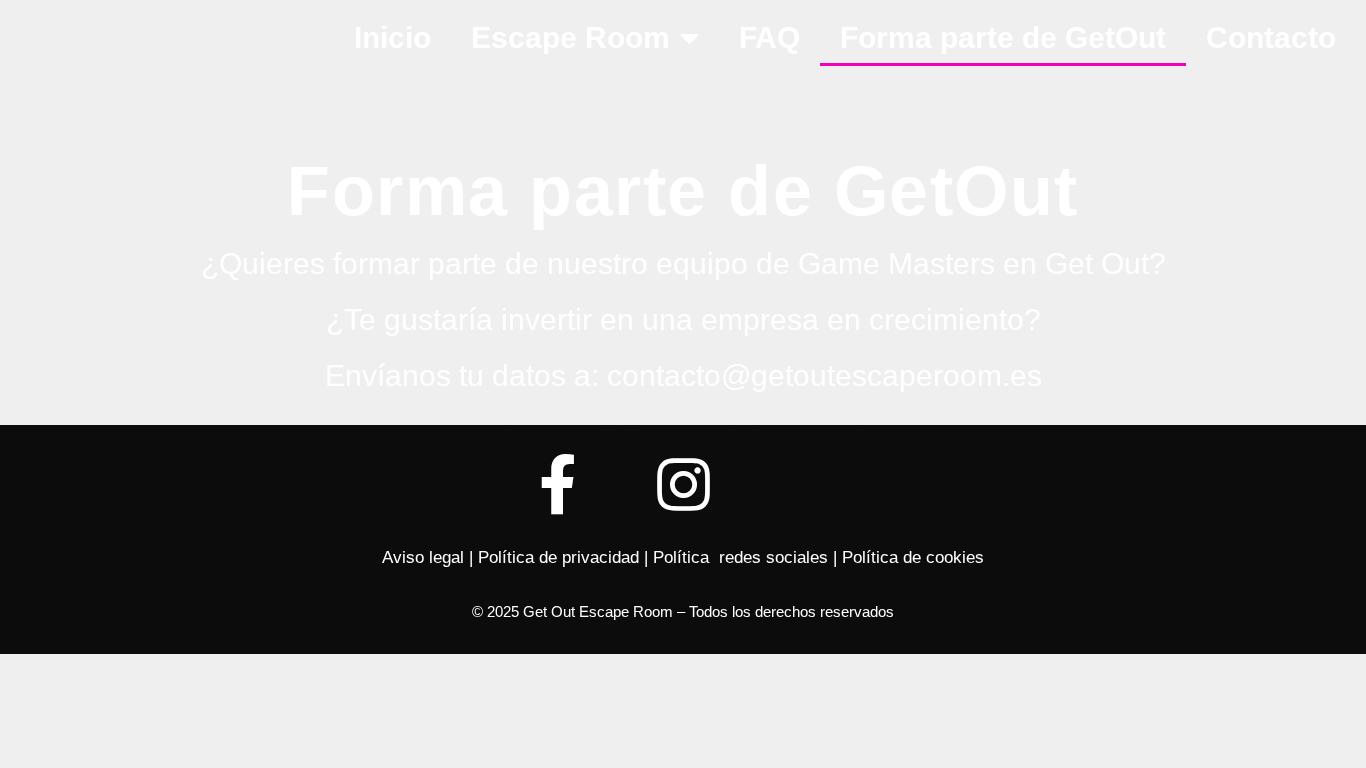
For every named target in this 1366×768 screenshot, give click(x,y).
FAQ (769, 37)
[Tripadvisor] (808, 485)
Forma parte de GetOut (1003, 37)
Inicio (392, 37)
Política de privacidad (558, 557)
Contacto (1271, 37)
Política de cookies (913, 557)
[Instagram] (683, 485)
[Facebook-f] (558, 485)
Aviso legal (423, 557)
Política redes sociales (740, 557)
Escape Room (570, 37)
